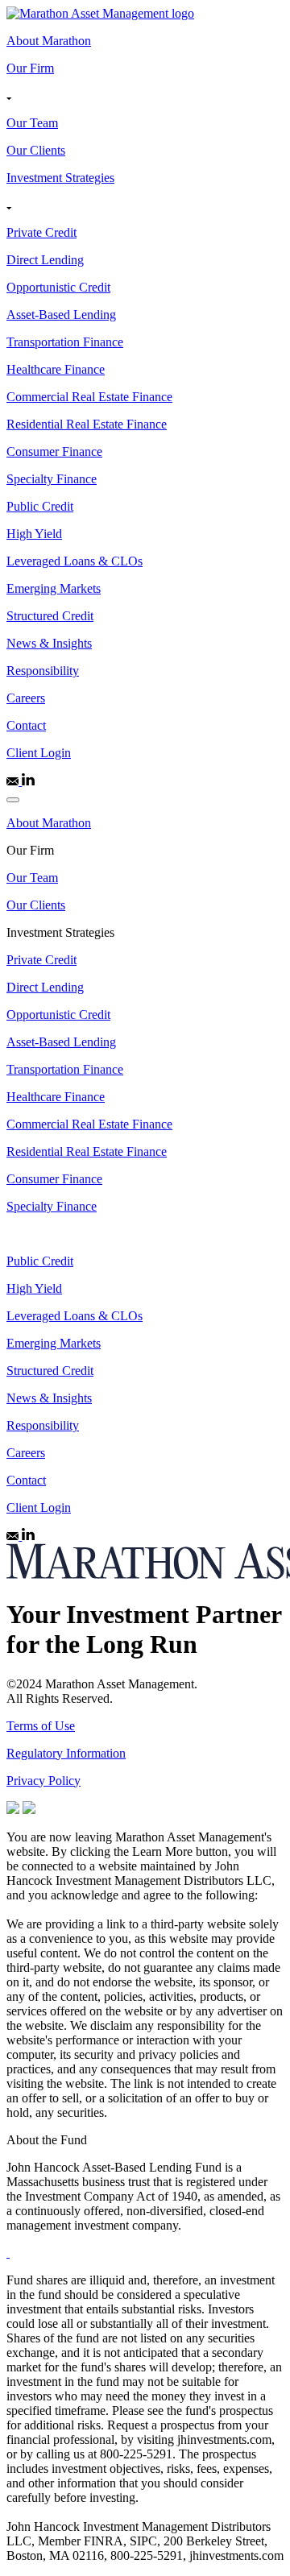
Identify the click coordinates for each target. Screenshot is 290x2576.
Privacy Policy (43, 1781)
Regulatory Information (66, 1753)
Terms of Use (41, 1726)
